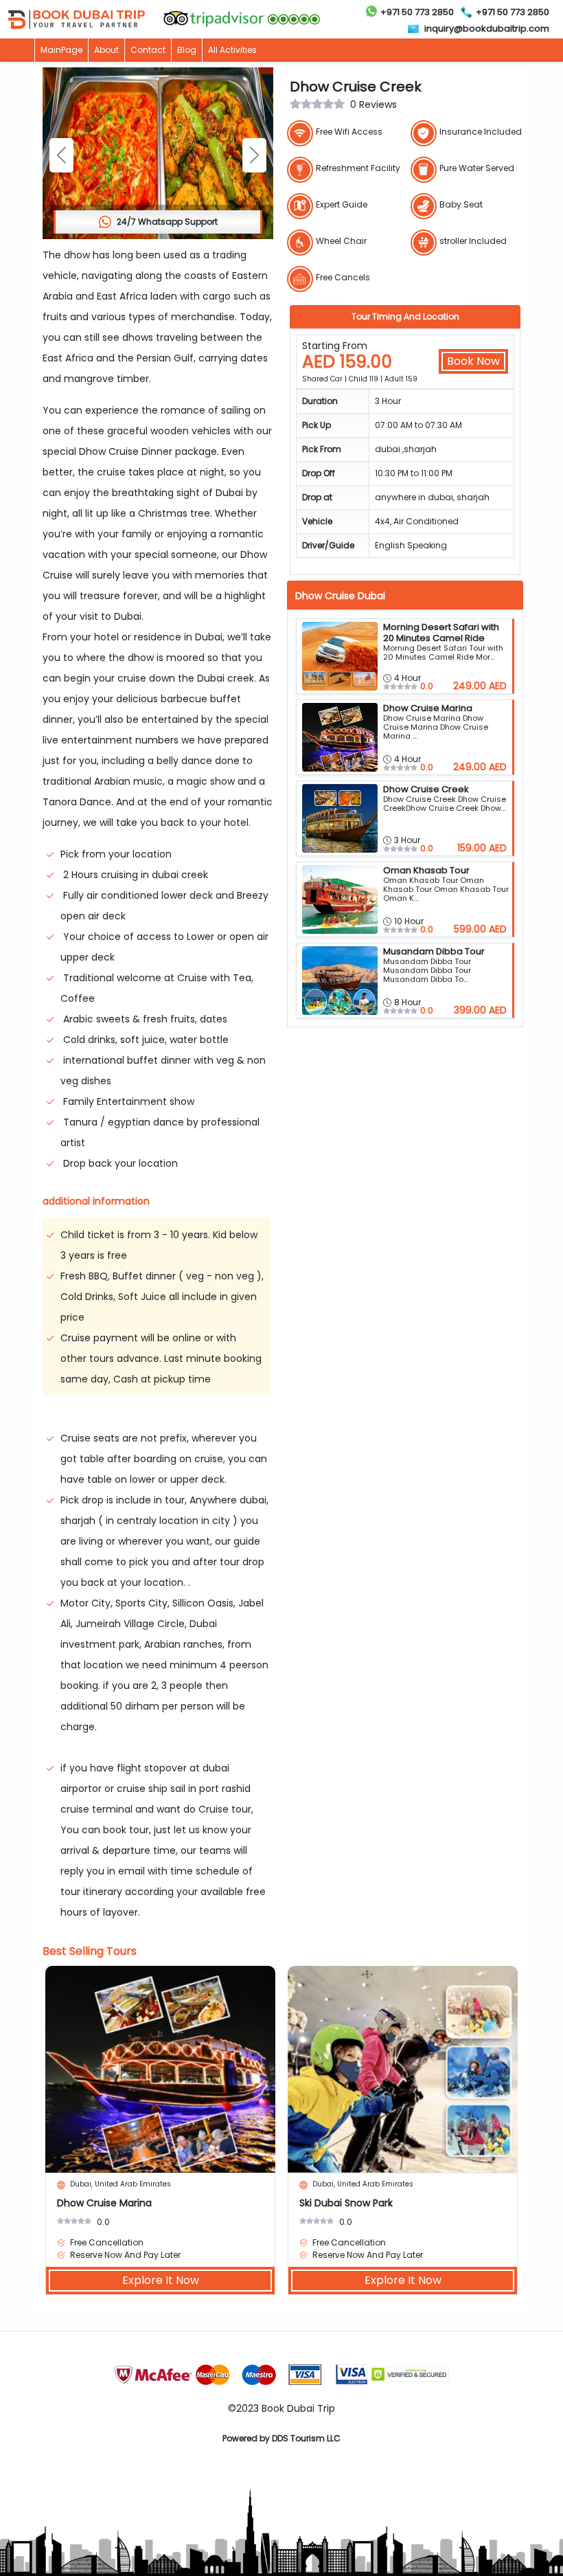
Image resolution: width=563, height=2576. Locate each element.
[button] (254, 155)
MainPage (61, 50)
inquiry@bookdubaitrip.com (487, 29)
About (106, 50)
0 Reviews (374, 104)
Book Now (473, 361)
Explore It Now (161, 2280)
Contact (148, 50)
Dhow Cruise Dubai (340, 596)
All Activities (232, 50)
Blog (187, 50)
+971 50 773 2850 (417, 12)
